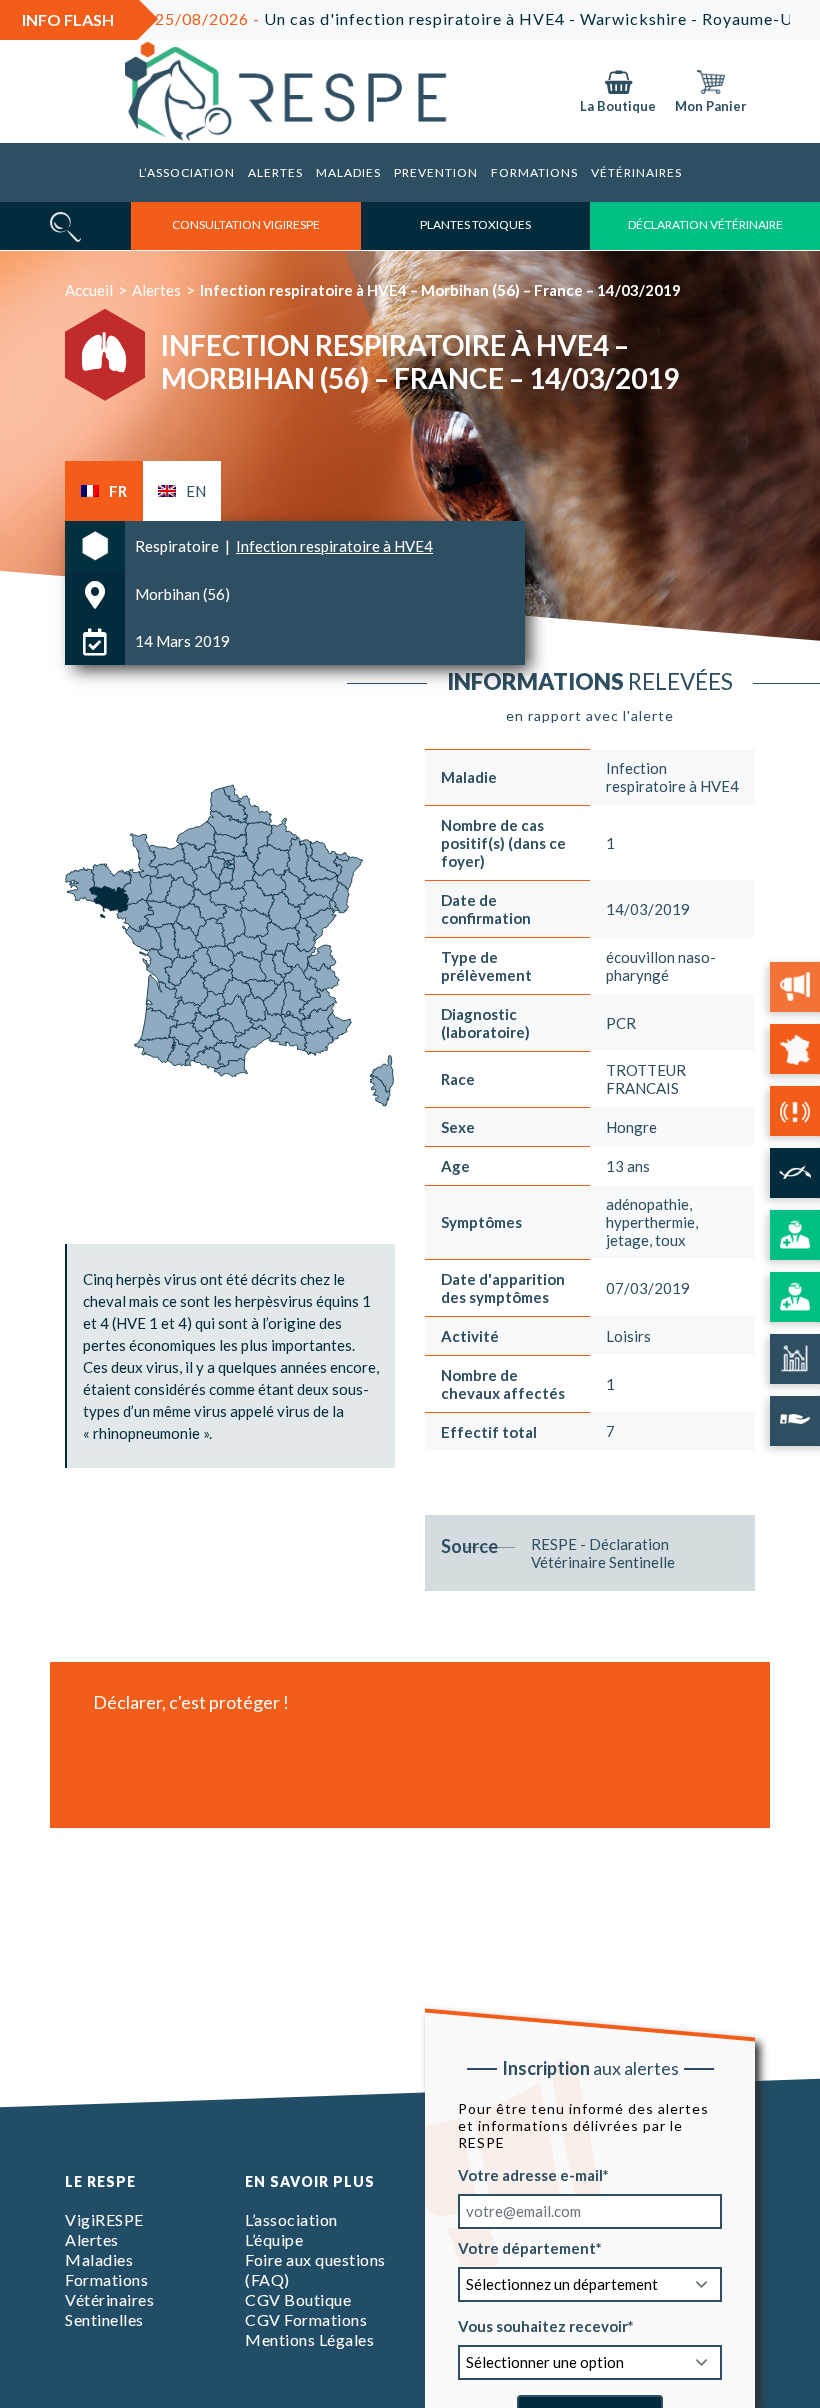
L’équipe (274, 2239)
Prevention (436, 172)
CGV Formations (306, 2319)
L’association (187, 172)
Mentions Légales (309, 2339)
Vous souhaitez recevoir (543, 2325)
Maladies (348, 172)
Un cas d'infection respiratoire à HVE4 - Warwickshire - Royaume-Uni (425, 18)
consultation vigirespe (246, 224)
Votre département (527, 2247)
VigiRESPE (104, 2219)
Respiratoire (178, 546)
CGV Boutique (298, 2299)
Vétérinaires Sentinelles (109, 2309)
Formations (534, 172)
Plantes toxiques (475, 224)
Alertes (275, 172)
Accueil (89, 290)
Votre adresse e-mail (530, 2174)
